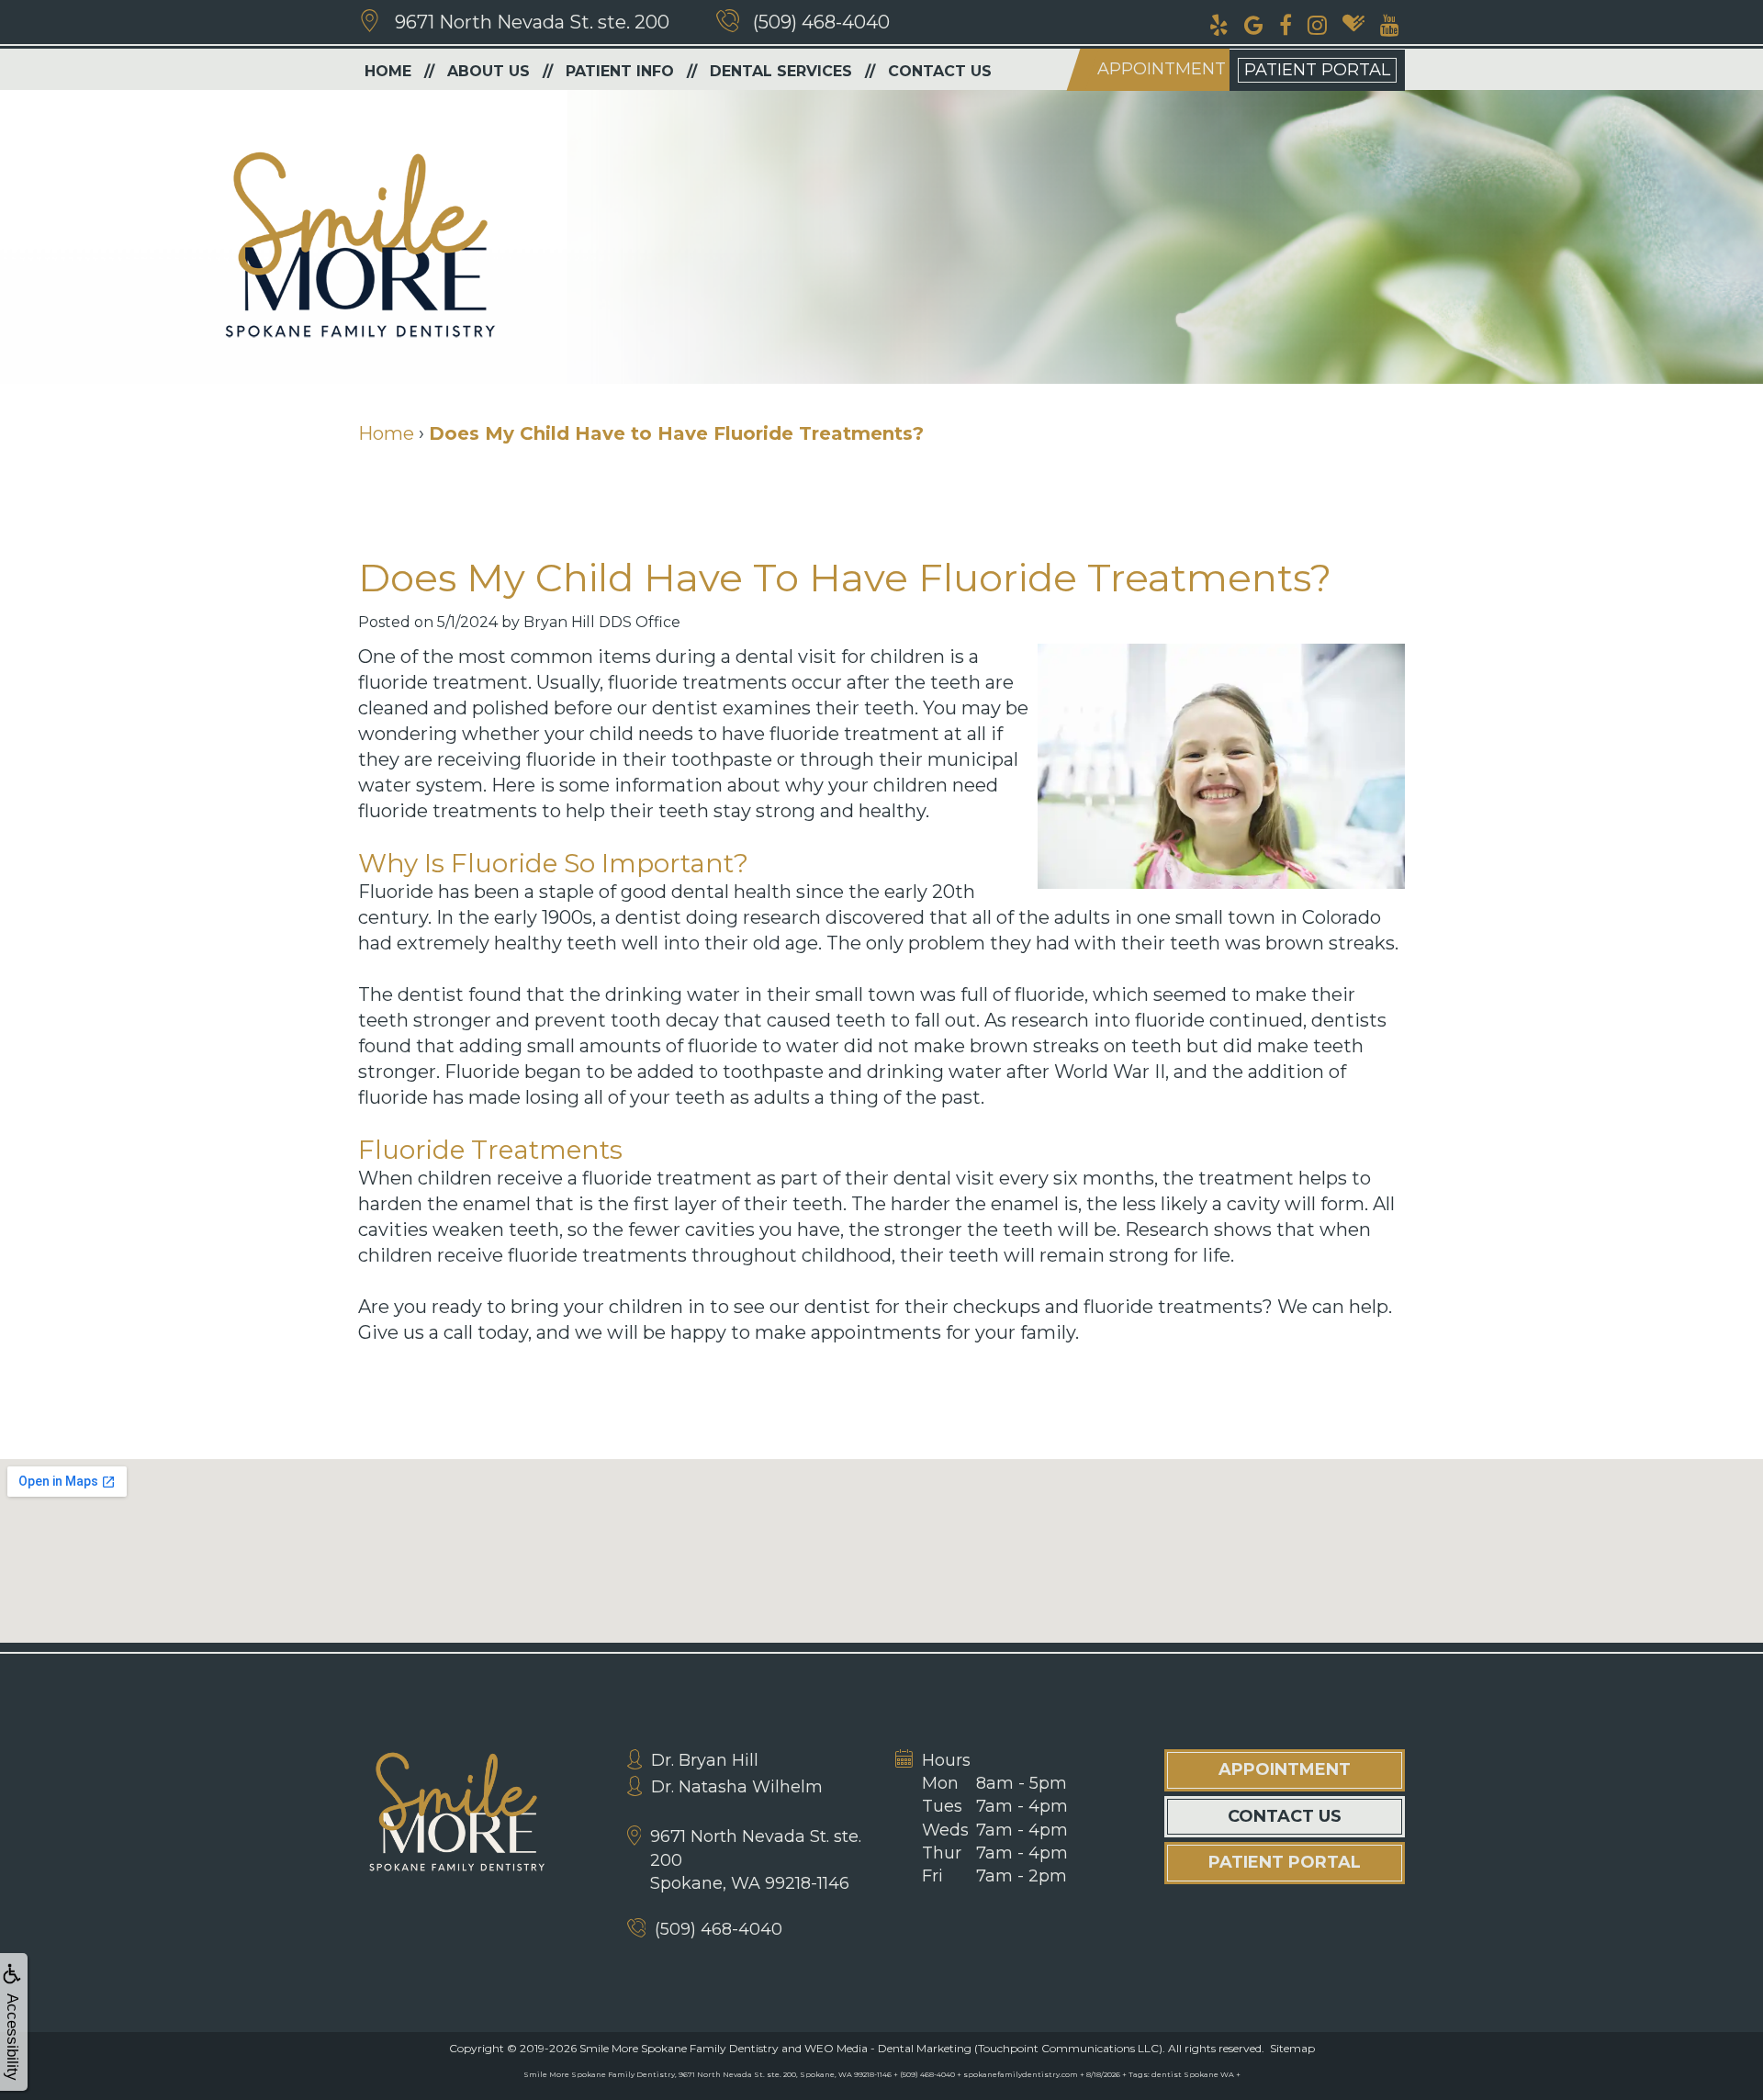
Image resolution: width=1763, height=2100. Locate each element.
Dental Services (781, 71)
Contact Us (940, 71)
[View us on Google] (1254, 23)
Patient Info (620, 71)
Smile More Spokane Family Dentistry (679, 2048)
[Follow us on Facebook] (1286, 23)
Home (388, 71)
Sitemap (1292, 2048)
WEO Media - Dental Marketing (888, 2048)
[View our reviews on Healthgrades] (1353, 23)
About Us (488, 71)
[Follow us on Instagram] (1317, 23)
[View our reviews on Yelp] (1219, 23)
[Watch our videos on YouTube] (1390, 23)
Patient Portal (1317, 70)
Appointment (1162, 69)
